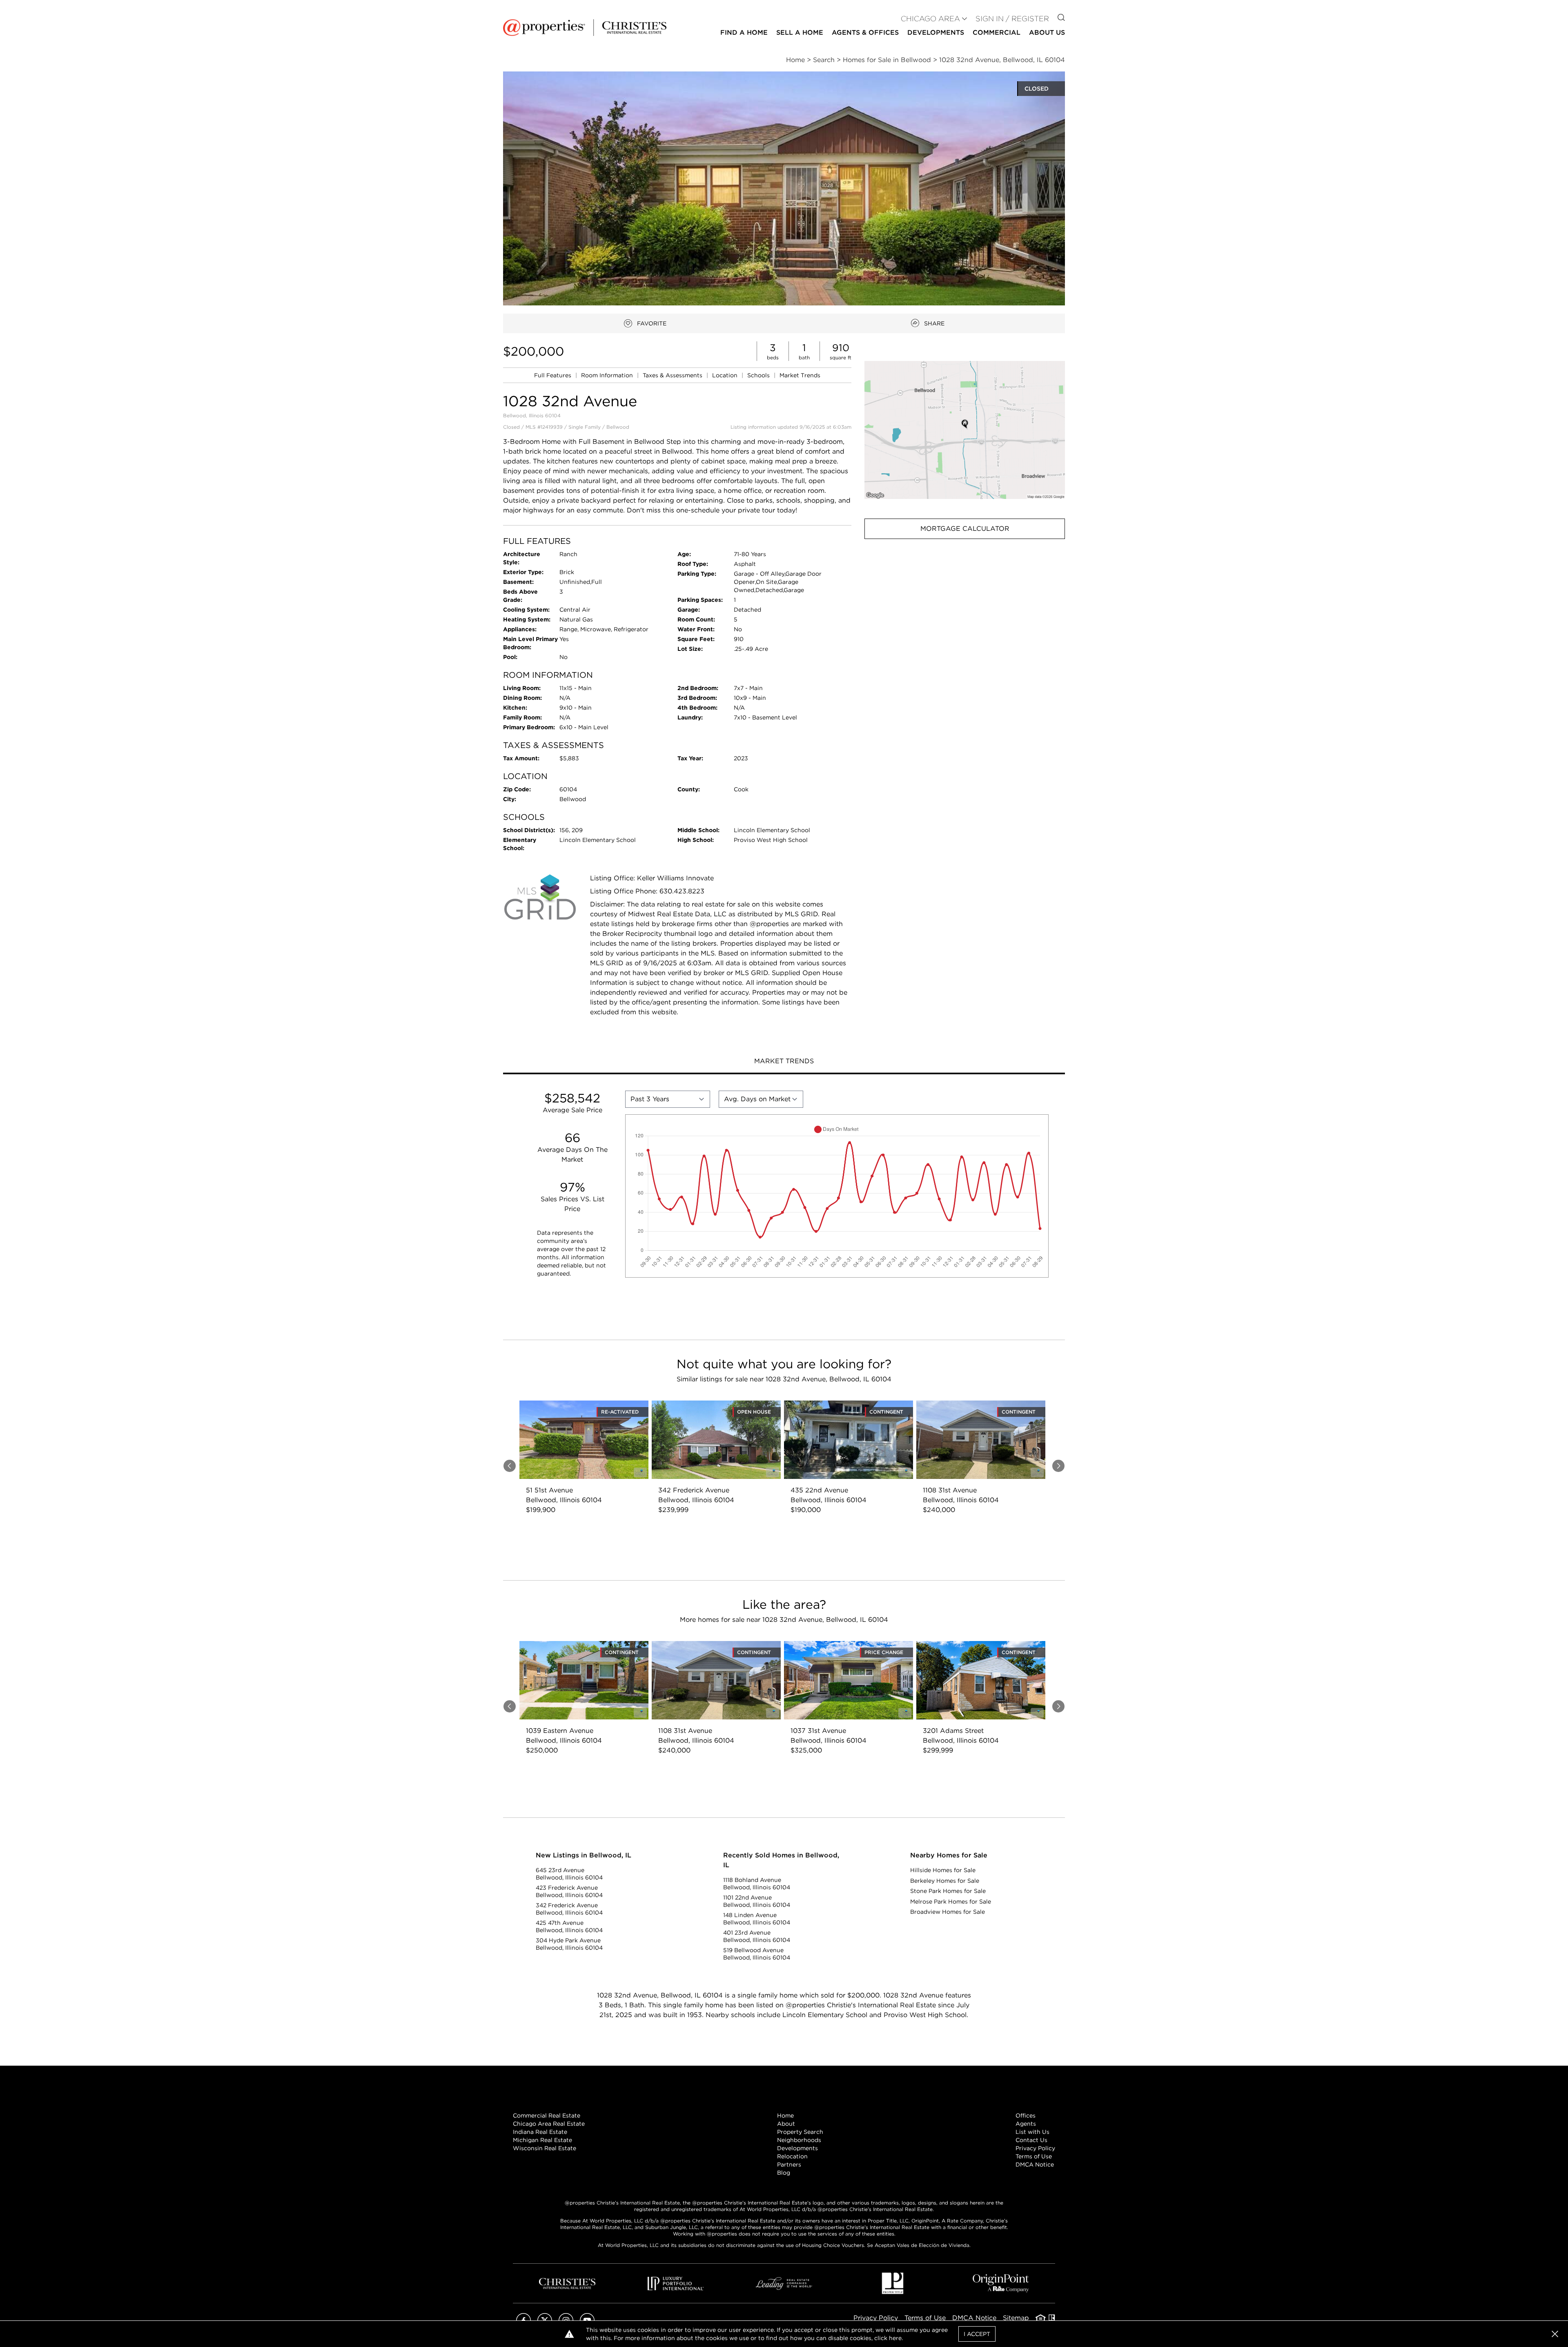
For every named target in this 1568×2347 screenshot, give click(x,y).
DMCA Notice (1035, 2164)
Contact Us (1031, 2140)
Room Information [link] (608, 375)
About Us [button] (1047, 32)
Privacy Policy (1035, 2148)
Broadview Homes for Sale (948, 1912)
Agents (1026, 2124)
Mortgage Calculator (965, 529)
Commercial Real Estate (547, 2115)
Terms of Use (1034, 2156)
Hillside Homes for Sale (943, 1870)
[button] (965, 430)
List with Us (1032, 2132)
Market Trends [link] (800, 375)
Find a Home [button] (744, 32)
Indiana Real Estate (540, 2132)
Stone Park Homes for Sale (948, 1891)
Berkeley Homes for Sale (945, 1881)
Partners (789, 2164)
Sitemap (1016, 2318)
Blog (784, 2173)
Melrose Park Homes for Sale (951, 1902)
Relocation (792, 2156)
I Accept (977, 2334)
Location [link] (726, 375)
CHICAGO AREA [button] (930, 19)
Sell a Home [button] (800, 32)
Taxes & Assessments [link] (673, 375)
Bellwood (618, 427)
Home (785, 2115)
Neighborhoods (799, 2140)
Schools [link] (759, 375)
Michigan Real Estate (542, 2140)
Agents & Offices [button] (865, 32)
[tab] (784, 1062)
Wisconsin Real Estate (545, 2148)
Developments (936, 32)
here (895, 2338)
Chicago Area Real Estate (549, 2124)
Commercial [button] (997, 32)
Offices (1026, 2115)
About (786, 2124)
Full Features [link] (553, 375)
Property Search (800, 2132)
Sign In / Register (1012, 19)
